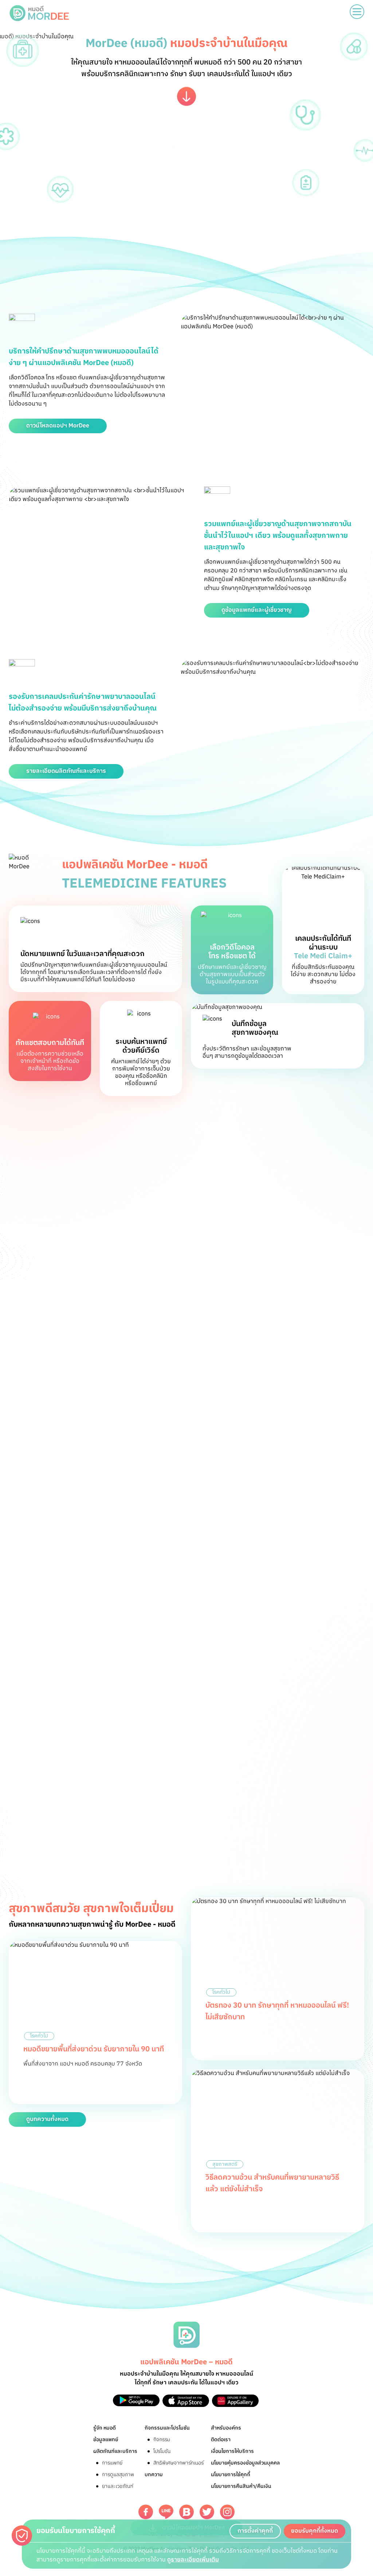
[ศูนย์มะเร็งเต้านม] (186, 1726)
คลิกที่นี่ (222, 1467)
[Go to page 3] (190, 1758)
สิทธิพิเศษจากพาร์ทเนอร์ (178, 2463)
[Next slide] (361, 1726)
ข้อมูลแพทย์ (106, 2440)
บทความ (154, 2475)
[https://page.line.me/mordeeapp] (166, 2512)
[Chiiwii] (66, 1726)
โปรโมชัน (162, 2451)
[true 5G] (126, 1726)
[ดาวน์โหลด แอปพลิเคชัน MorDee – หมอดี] (136, 2401)
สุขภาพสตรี (225, 2164)
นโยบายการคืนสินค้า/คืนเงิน (241, 2486)
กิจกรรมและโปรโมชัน (167, 2428)
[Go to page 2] (183, 1758)
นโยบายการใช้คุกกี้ (231, 2475)
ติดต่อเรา (221, 2440)
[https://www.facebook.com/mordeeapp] (146, 2512)
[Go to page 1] (172, 1758)
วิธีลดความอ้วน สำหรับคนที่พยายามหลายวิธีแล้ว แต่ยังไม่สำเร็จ (272, 2183)
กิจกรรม (162, 2440)
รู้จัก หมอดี (105, 2428)
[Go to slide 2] (207, 1347)
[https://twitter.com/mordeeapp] (207, 2512)
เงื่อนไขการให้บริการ (232, 2451)
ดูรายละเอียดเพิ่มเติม (193, 2560)
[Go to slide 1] (196, 1347)
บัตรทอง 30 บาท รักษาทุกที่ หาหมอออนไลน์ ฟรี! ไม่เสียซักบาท (277, 2011)
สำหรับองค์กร (226, 2428)
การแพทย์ (112, 2463)
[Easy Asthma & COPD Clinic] (307, 1726)
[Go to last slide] (12, 1726)
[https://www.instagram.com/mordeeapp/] (227, 2512)
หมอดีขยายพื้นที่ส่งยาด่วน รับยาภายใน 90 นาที (94, 2049)
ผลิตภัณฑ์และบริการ (115, 2451)
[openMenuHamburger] (357, 12)
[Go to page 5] (205, 1758)
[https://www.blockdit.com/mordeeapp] (186, 2512)
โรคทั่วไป (39, 2036)
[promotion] (95, 1838)
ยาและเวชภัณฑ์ (118, 2486)
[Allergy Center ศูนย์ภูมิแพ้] (247, 1726)
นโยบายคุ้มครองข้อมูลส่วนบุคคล (245, 2463)
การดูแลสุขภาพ (118, 2475)
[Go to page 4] (197, 1758)
